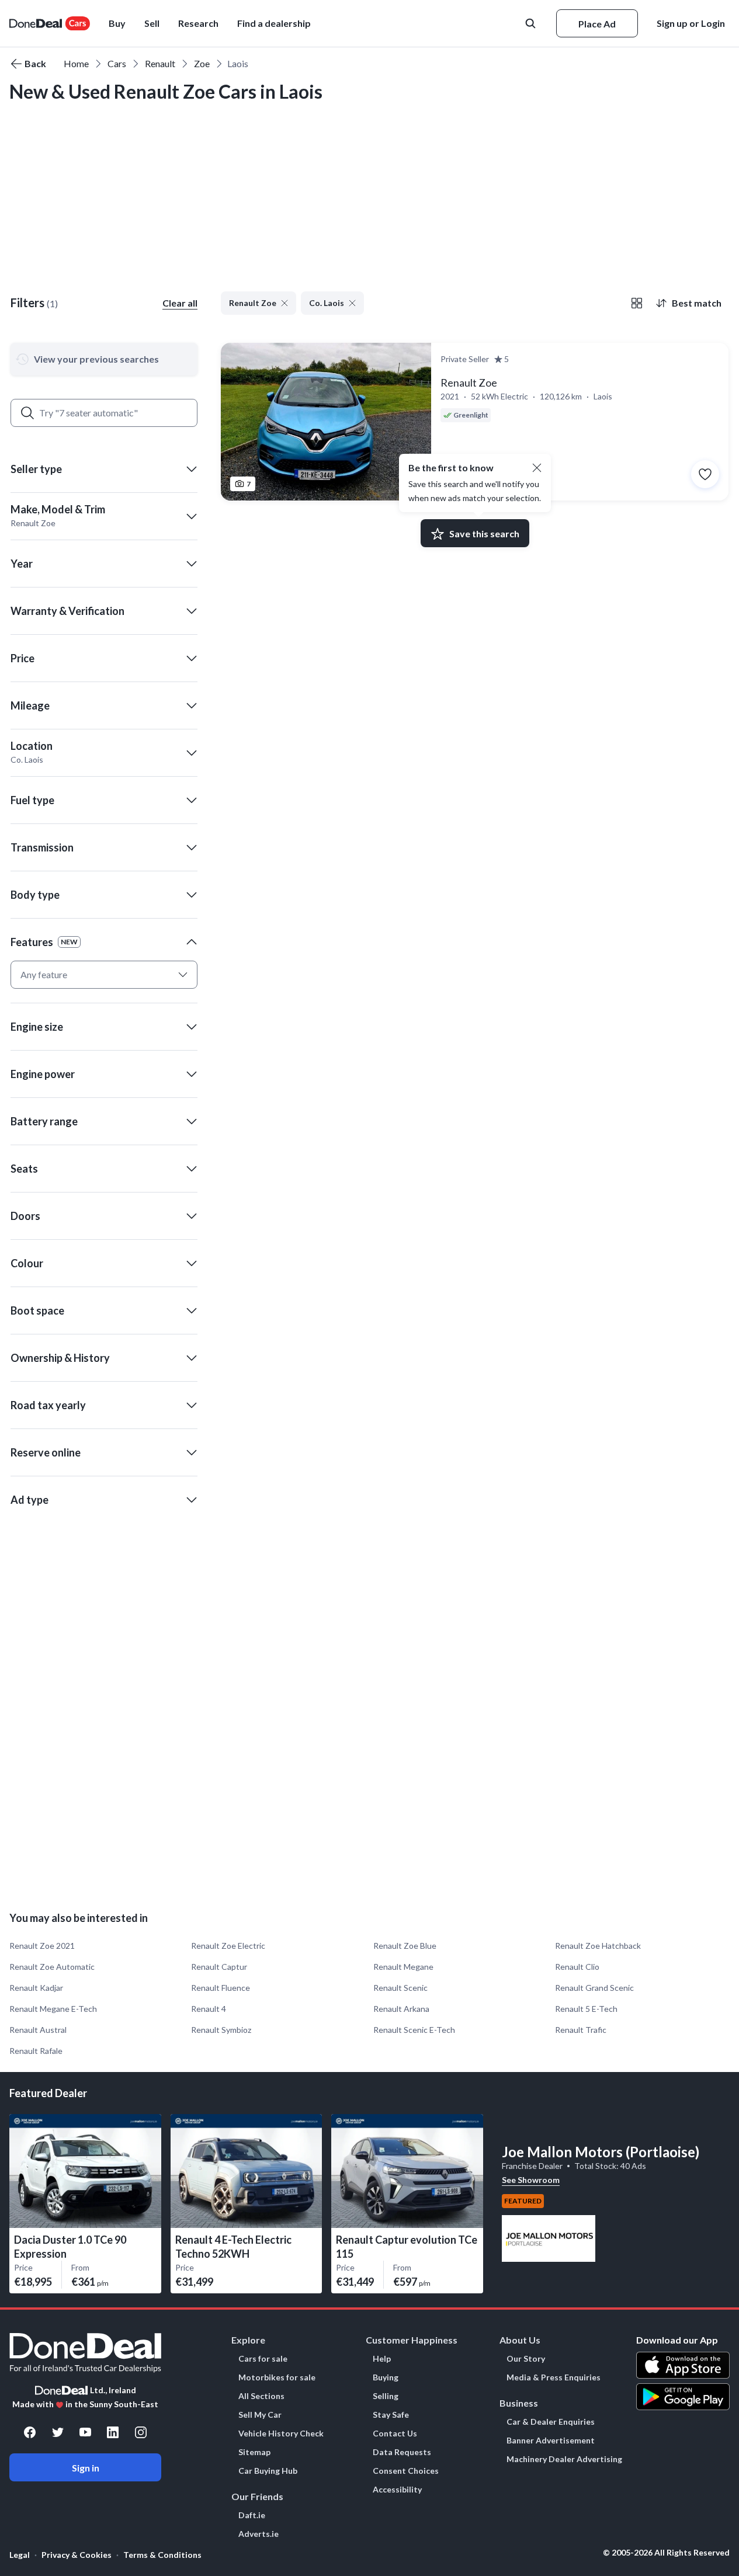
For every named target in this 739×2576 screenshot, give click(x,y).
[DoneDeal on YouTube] (85, 2432)
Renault (160, 63)
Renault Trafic (581, 2030)
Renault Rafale (36, 2051)
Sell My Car (260, 2415)
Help (382, 2359)
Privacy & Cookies (77, 2555)
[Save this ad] (705, 474)
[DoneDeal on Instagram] (141, 2432)
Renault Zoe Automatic (52, 1967)
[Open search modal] (532, 23)
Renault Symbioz (221, 2030)
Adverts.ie (259, 2534)
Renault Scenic (400, 1988)
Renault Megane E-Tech (53, 2009)
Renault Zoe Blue (405, 1946)
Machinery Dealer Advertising (564, 2459)
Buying (386, 2377)
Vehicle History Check (281, 2434)
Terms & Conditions (162, 2555)
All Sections (261, 2396)
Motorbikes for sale (277, 2377)
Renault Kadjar (36, 1988)
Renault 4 (209, 2009)
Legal (20, 2555)
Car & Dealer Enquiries (551, 2422)
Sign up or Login (691, 23)
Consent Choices (406, 2471)
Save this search (484, 533)
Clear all (180, 303)
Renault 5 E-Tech (586, 2009)
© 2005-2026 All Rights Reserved (666, 2553)
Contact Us (395, 2434)
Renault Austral (38, 2030)
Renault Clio (577, 1967)
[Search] (27, 413)
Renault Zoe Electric (228, 1946)
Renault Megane (403, 1967)
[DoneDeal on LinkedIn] (113, 2432)
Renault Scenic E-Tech (414, 2030)
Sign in (86, 2468)
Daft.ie (252, 2515)
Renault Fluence (221, 1988)
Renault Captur (219, 1967)
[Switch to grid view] (637, 303)
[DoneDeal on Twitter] (58, 2432)
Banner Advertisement (551, 2441)
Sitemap (254, 2452)
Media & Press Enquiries (554, 2377)
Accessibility (397, 2490)
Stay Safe (391, 2415)
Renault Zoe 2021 (42, 1946)
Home (76, 63)
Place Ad (597, 24)
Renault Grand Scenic (594, 1988)
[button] (274, 23)
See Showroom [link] (531, 2180)
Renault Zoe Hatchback (598, 1946)
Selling (386, 2396)
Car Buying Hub (268, 2471)
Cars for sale (263, 2359)
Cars (117, 63)
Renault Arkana (401, 2009)
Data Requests (402, 2452)
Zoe (202, 63)
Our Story (526, 2359)
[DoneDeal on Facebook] (30, 2432)
